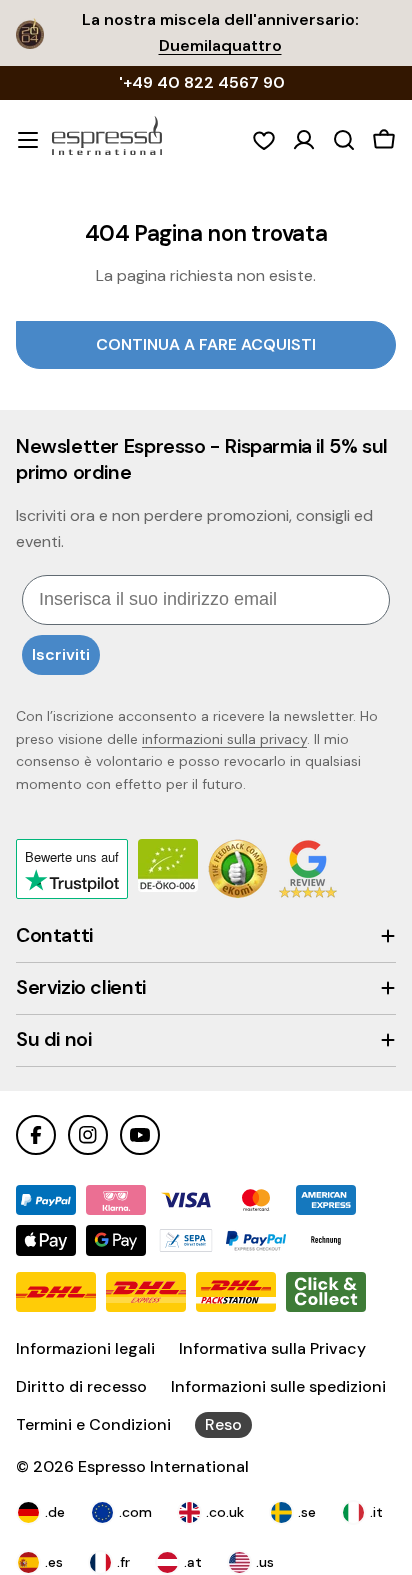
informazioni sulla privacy (224, 739)
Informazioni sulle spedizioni (278, 1386)
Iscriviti (61, 654)
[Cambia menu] (28, 140)
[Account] (304, 140)
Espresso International (163, 1466)
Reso (223, 1424)
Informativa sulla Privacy (272, 1348)
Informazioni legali (85, 1348)
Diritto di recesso (81, 1386)
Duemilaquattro (220, 45)
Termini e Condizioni (93, 1424)
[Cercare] (344, 140)
